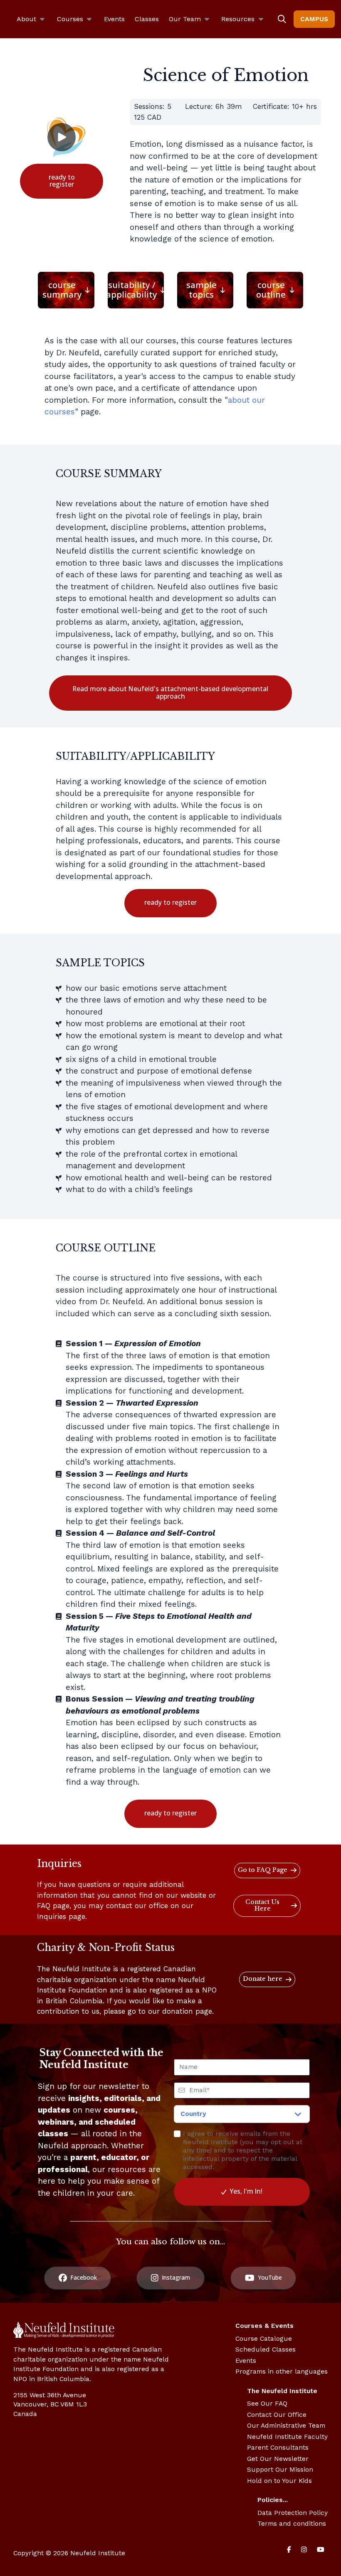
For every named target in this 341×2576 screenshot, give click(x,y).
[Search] (282, 19)
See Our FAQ (267, 2403)
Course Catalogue (264, 2338)
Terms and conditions (292, 2523)
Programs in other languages (282, 2371)
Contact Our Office (277, 2415)
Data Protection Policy (293, 2513)
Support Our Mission (280, 2469)
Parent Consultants (278, 2447)
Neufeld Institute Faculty (287, 2437)
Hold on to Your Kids (279, 2481)
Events (246, 2361)
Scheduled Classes (266, 2349)
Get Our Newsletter (278, 2459)
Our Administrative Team (286, 2425)
